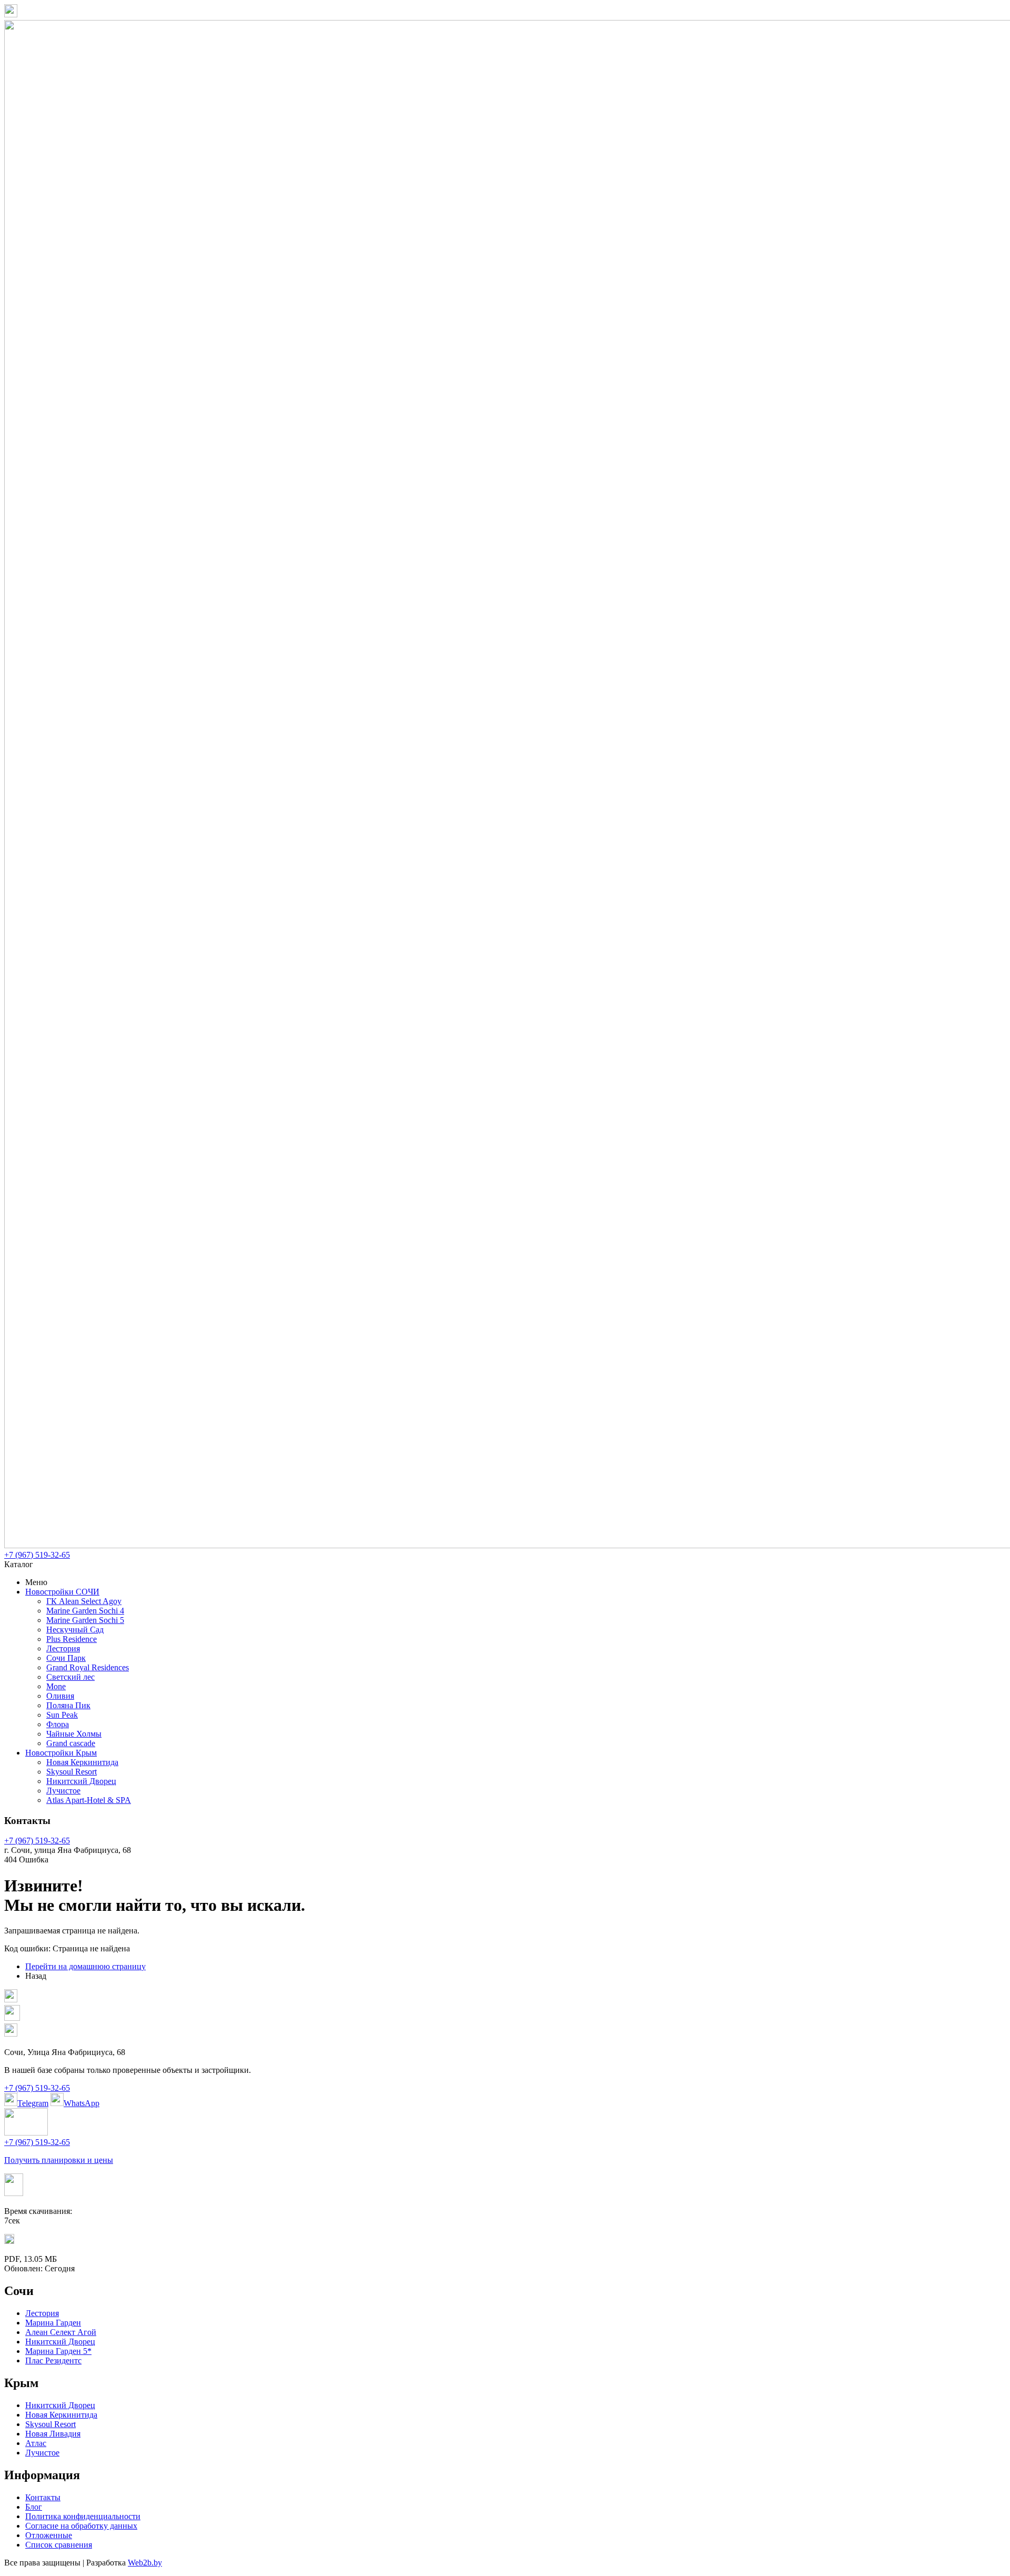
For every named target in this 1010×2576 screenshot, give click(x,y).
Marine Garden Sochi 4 (85, 1611)
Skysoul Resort (72, 1772)
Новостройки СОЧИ (62, 1592)
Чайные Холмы (74, 1734)
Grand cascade (71, 1743)
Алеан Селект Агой (61, 2332)
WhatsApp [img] (82, 2103)
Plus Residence (72, 1639)
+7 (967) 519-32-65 (37, 1555)
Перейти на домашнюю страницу (85, 1966)
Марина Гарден (53, 2323)
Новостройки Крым (61, 1753)
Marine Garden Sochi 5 (85, 1620)
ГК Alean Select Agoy (84, 1601)
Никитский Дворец (81, 1781)
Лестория (63, 1648)
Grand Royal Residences (88, 1667)
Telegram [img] (33, 2103)
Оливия (60, 1696)
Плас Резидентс (53, 2361)
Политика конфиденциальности (83, 2516)
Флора (58, 1724)
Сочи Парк (66, 1658)
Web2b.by (145, 2563)
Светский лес (70, 1677)
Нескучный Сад (75, 1630)
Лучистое (63, 1791)
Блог (34, 2507)
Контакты (43, 2497)
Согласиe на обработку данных (81, 2526)
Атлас (36, 2443)
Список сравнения (59, 2545)
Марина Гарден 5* (58, 2351)
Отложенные (49, 2535)
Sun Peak (62, 1715)
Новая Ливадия (53, 2434)
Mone (56, 1686)
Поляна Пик (68, 1705)
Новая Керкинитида (82, 1762)
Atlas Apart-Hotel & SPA (89, 1800)
